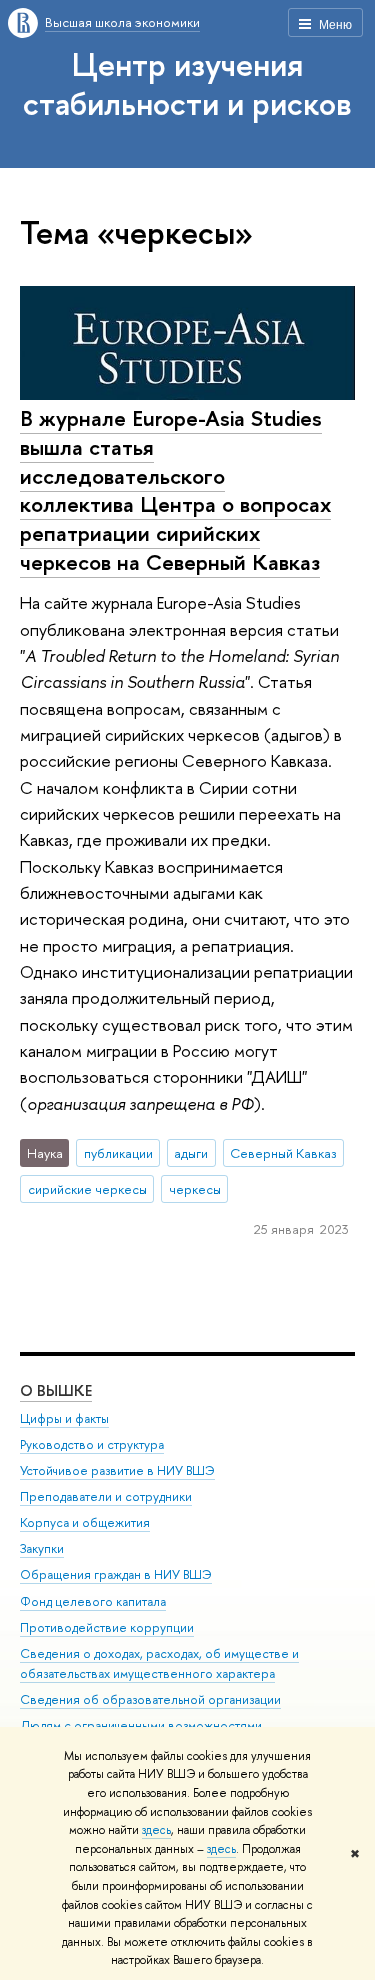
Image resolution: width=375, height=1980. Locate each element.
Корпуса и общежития (85, 1522)
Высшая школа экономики (122, 22)
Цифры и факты (64, 1418)
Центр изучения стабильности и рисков (187, 83)
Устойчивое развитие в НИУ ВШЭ (117, 1470)
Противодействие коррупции (107, 1627)
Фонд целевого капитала (93, 1601)
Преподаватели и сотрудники (106, 1496)
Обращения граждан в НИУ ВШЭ (116, 1574)
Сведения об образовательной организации (150, 1699)
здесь (156, 1830)
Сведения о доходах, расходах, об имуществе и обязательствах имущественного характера (159, 1663)
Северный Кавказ (283, 1153)
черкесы (195, 1189)
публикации (118, 1153)
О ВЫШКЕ (56, 1390)
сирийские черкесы (87, 1189)
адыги (191, 1153)
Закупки (42, 1548)
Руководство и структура (92, 1444)
